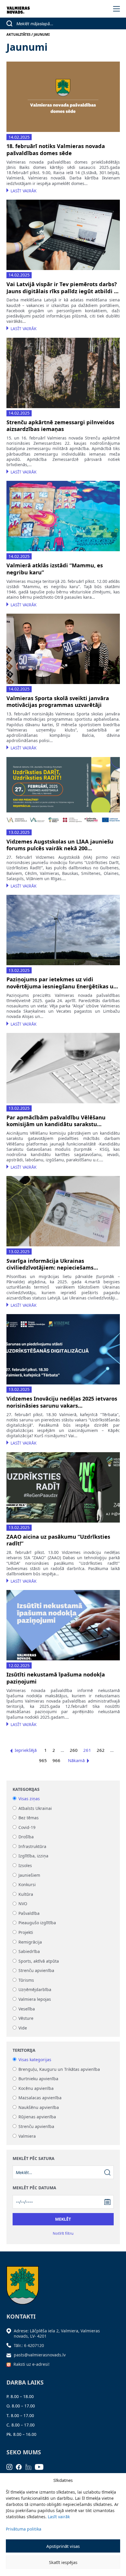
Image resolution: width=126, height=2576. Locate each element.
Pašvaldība (29, 1913)
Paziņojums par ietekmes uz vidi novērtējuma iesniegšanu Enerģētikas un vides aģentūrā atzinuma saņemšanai (62, 983)
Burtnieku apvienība (38, 2079)
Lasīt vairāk (59, 2517)
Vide (23, 2028)
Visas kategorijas (35, 2060)
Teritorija (24, 2050)
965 (43, 1760)
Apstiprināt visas (63, 2546)
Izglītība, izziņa (33, 1856)
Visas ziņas (29, 1799)
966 (56, 1760)
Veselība (27, 2009)
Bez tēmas (29, 1818)
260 (74, 1750)
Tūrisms (26, 1980)
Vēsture (26, 2018)
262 (101, 1750)
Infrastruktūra (32, 1846)
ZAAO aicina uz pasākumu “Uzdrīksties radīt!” (58, 1540)
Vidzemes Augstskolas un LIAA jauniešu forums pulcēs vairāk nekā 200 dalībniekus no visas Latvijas (60, 845)
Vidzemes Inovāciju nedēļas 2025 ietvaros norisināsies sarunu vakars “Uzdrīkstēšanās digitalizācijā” (62, 1402)
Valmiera (27, 2136)
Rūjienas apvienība (37, 2117)
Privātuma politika (24, 2529)
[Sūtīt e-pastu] (10, 2355)
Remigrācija (30, 1942)
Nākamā (76, 1760)
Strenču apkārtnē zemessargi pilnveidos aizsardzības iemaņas (60, 426)
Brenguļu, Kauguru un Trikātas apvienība (59, 2069)
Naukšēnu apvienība (39, 2107)
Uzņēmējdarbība (35, 1990)
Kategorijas (26, 1789)
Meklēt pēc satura (34, 2158)
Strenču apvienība (36, 1971)
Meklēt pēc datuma (34, 2188)
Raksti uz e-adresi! (31, 2364)
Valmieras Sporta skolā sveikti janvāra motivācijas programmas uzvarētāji (58, 702)
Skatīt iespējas (63, 2562)
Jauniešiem (29, 1875)
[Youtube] (41, 2466)
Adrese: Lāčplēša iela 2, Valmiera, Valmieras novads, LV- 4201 (57, 2333)
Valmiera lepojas (35, 1999)
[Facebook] (21, 2466)
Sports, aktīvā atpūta (39, 1961)
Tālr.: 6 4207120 (29, 2345)
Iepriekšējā (26, 1750)
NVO (23, 1904)
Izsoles (25, 1865)
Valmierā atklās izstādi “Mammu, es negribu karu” (55, 569)
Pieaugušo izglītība (37, 1923)
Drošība (26, 1837)
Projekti (26, 1932)
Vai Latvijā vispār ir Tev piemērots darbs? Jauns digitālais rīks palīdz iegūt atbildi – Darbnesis (62, 288)
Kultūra (26, 1894)
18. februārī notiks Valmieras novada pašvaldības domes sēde (56, 150)
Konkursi (27, 1885)
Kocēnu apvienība (36, 2088)
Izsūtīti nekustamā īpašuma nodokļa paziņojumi (56, 1678)
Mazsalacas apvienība (40, 2098)
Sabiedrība (29, 1952)
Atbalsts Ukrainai (35, 1808)
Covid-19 (27, 1827)
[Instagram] (11, 2466)
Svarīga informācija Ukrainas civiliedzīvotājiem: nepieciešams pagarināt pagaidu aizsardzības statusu (60, 1264)
